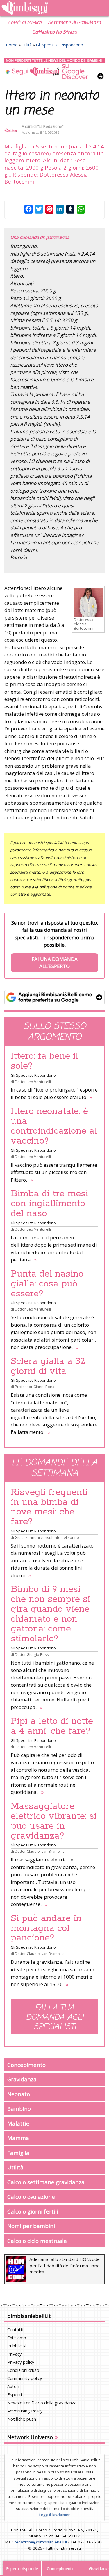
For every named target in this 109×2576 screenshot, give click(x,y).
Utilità (27, 45)
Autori (13, 2386)
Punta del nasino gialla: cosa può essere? (47, 1284)
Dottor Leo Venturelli (33, 1082)
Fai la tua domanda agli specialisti (55, 2017)
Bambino (19, 2109)
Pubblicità (17, 2346)
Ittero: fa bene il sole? (44, 1061)
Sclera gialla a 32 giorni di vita (48, 1366)
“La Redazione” (50, 126)
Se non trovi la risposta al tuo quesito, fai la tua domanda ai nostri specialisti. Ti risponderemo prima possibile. (55, 945)
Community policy (25, 2378)
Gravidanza (22, 2079)
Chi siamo (17, 2338)
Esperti (15, 2394)
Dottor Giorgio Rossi (32, 1654)
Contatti (15, 2329)
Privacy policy (21, 2362)
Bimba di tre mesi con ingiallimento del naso (49, 1204)
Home (12, 45)
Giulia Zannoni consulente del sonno (47, 1537)
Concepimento (26, 2065)
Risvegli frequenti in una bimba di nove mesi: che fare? (49, 1507)
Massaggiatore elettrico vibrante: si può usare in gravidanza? (54, 1821)
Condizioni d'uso (23, 2370)
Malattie (18, 2123)
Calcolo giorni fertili (33, 2211)
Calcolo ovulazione (31, 2197)
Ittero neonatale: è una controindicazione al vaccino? (54, 1126)
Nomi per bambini (31, 2226)
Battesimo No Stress (54, 33)
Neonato (19, 2094)
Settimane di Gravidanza (74, 23)
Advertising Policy (25, 2411)
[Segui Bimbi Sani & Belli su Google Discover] (54, 69)
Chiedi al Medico (25, 23)
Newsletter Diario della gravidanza (42, 2403)
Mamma (18, 2138)
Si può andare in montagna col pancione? (46, 1928)
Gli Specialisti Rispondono (60, 45)
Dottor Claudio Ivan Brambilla (40, 1851)
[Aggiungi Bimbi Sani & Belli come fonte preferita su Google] (54, 997)
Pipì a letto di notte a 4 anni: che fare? (52, 1726)
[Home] (40, 8)
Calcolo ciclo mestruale (37, 2241)
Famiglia (18, 2153)
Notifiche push (22, 2419)
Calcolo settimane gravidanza (46, 2182)
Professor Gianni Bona (35, 1387)
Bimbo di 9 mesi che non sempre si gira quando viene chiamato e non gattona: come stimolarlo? (50, 1614)
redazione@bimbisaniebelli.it (41, 2542)
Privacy (15, 2354)
